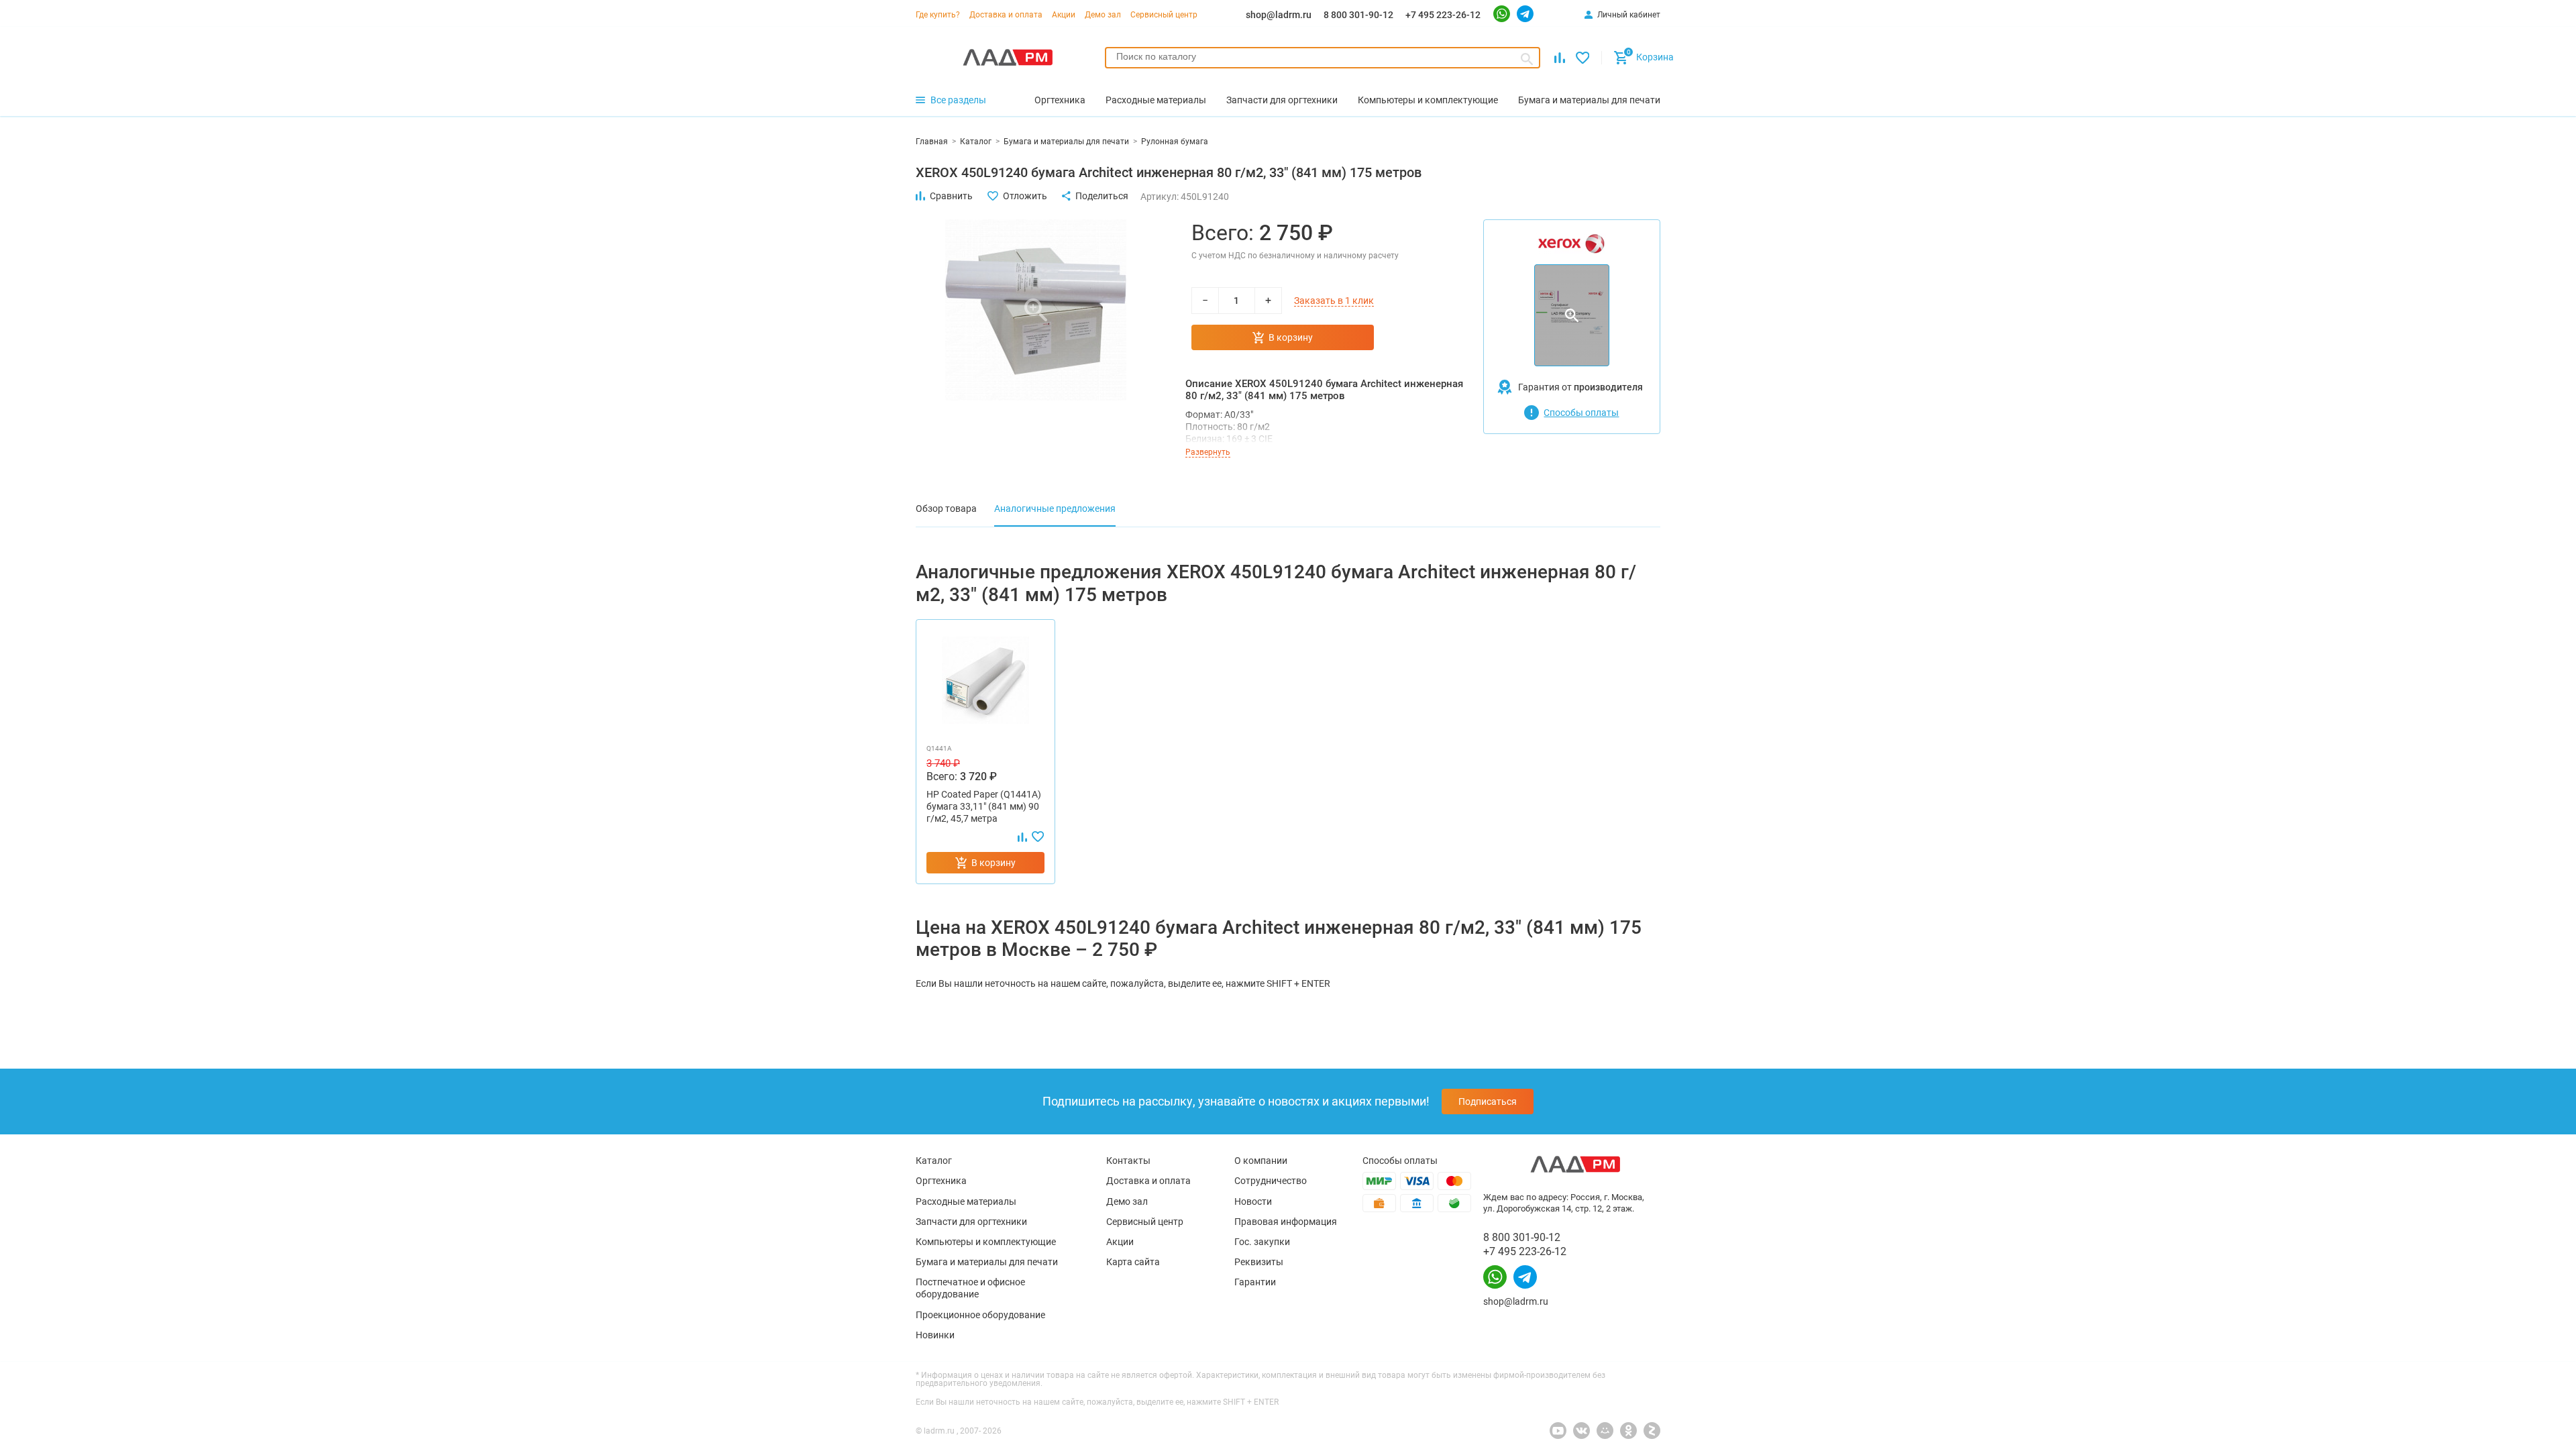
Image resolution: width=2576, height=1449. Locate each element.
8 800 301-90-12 (1358, 15)
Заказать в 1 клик (1334, 301)
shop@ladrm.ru (1279, 15)
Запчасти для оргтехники (971, 1222)
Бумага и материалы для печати (987, 1262)
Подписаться (1488, 1102)
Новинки (935, 1335)
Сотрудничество (1271, 1181)
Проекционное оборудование (980, 1315)
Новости (1253, 1201)
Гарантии (1255, 1282)
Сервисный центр (1164, 15)
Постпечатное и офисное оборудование (970, 1288)
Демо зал (1103, 15)
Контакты (1128, 1161)
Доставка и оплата (1006, 15)
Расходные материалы (966, 1201)
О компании (1261, 1161)
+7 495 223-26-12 (1443, 15)
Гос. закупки (1262, 1242)
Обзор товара (946, 508)
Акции (1064, 15)
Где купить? (938, 15)
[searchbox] (1323, 56)
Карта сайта (1133, 1262)
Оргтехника (941, 1181)
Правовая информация (1286, 1222)
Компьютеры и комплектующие (986, 1242)
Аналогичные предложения (1055, 508)
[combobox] (1323, 58)
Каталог (934, 1161)
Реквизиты (1259, 1262)
